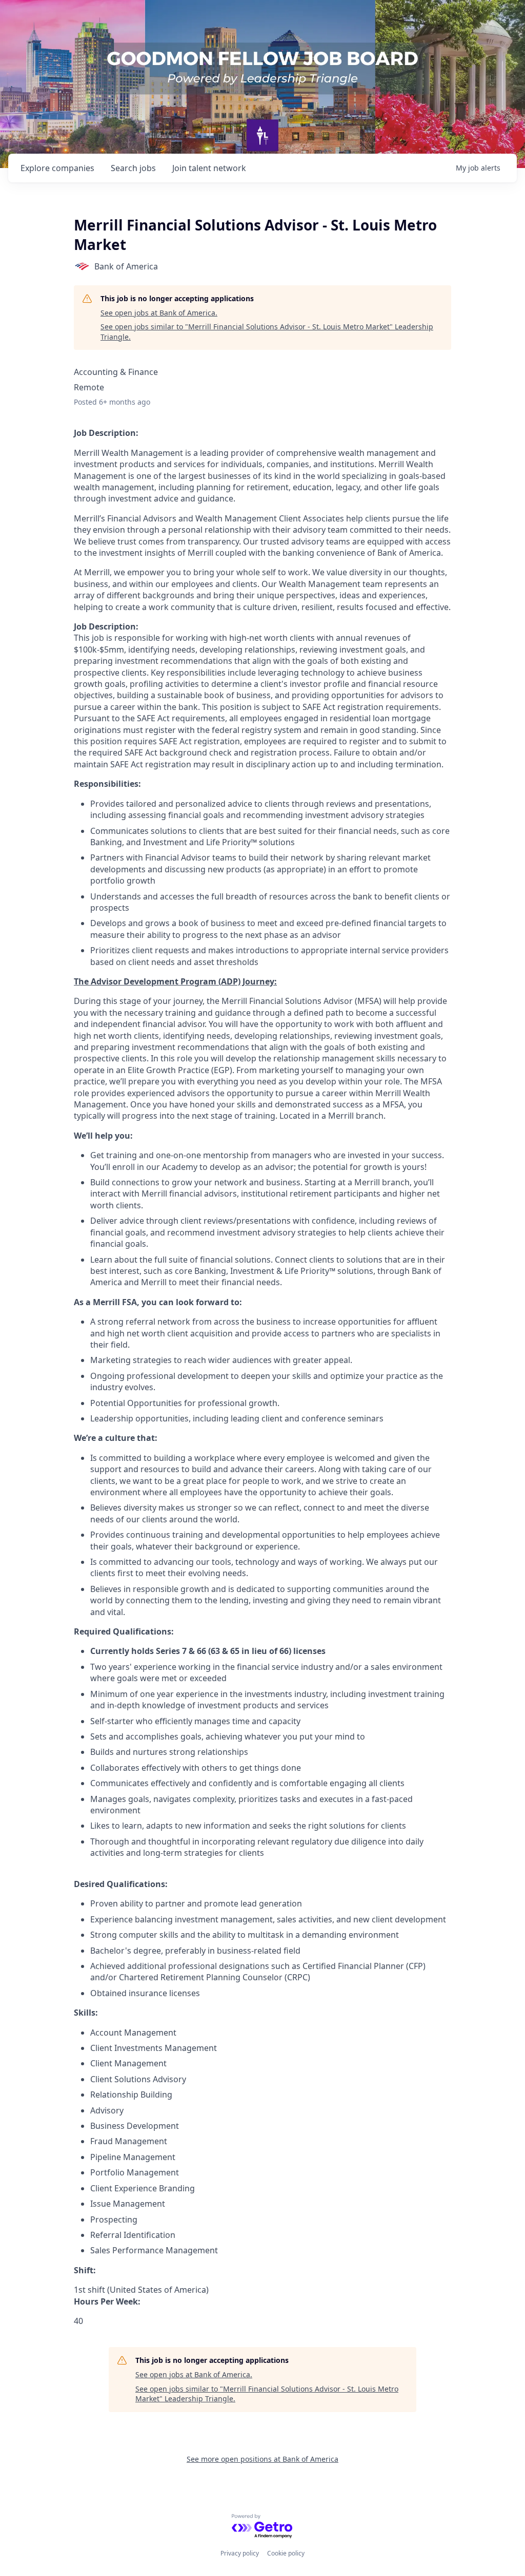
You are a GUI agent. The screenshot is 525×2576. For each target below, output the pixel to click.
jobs (133, 168)
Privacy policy (240, 2553)
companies (57, 168)
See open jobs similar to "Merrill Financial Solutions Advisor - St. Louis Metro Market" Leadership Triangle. (267, 332)
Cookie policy (286, 2553)
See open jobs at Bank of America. (159, 313)
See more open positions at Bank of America (262, 2459)
